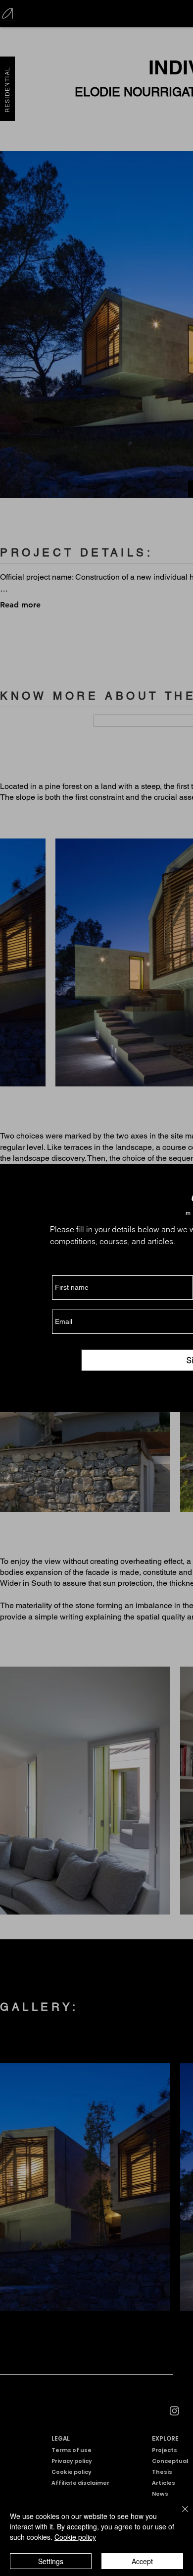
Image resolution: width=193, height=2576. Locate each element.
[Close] (179, 2515)
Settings (51, 2561)
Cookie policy (75, 2537)
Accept (142, 2561)
